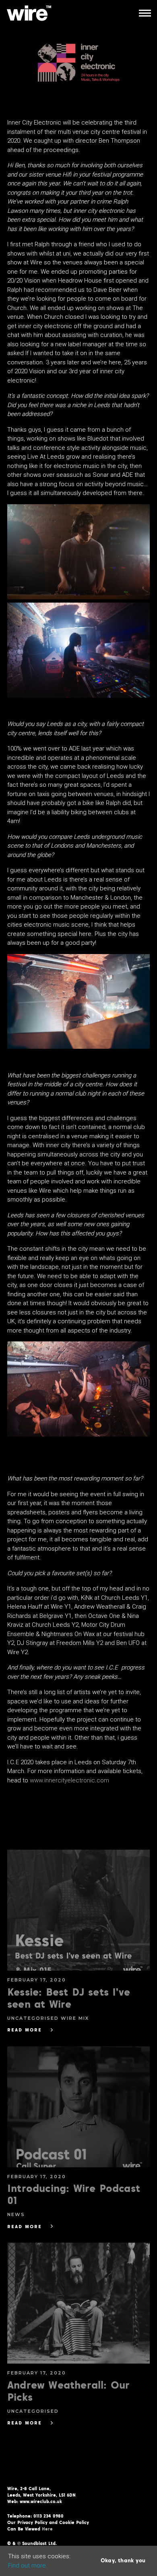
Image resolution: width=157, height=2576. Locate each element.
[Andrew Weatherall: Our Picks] (78, 2303)
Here (47, 2529)
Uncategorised (34, 2018)
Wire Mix (75, 2018)
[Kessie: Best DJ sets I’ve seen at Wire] (78, 1910)
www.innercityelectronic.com (69, 1780)
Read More (25, 2030)
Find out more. (28, 2566)
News (16, 2214)
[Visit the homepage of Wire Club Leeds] (29, 13)
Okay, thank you (123, 2561)
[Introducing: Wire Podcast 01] (78, 2107)
